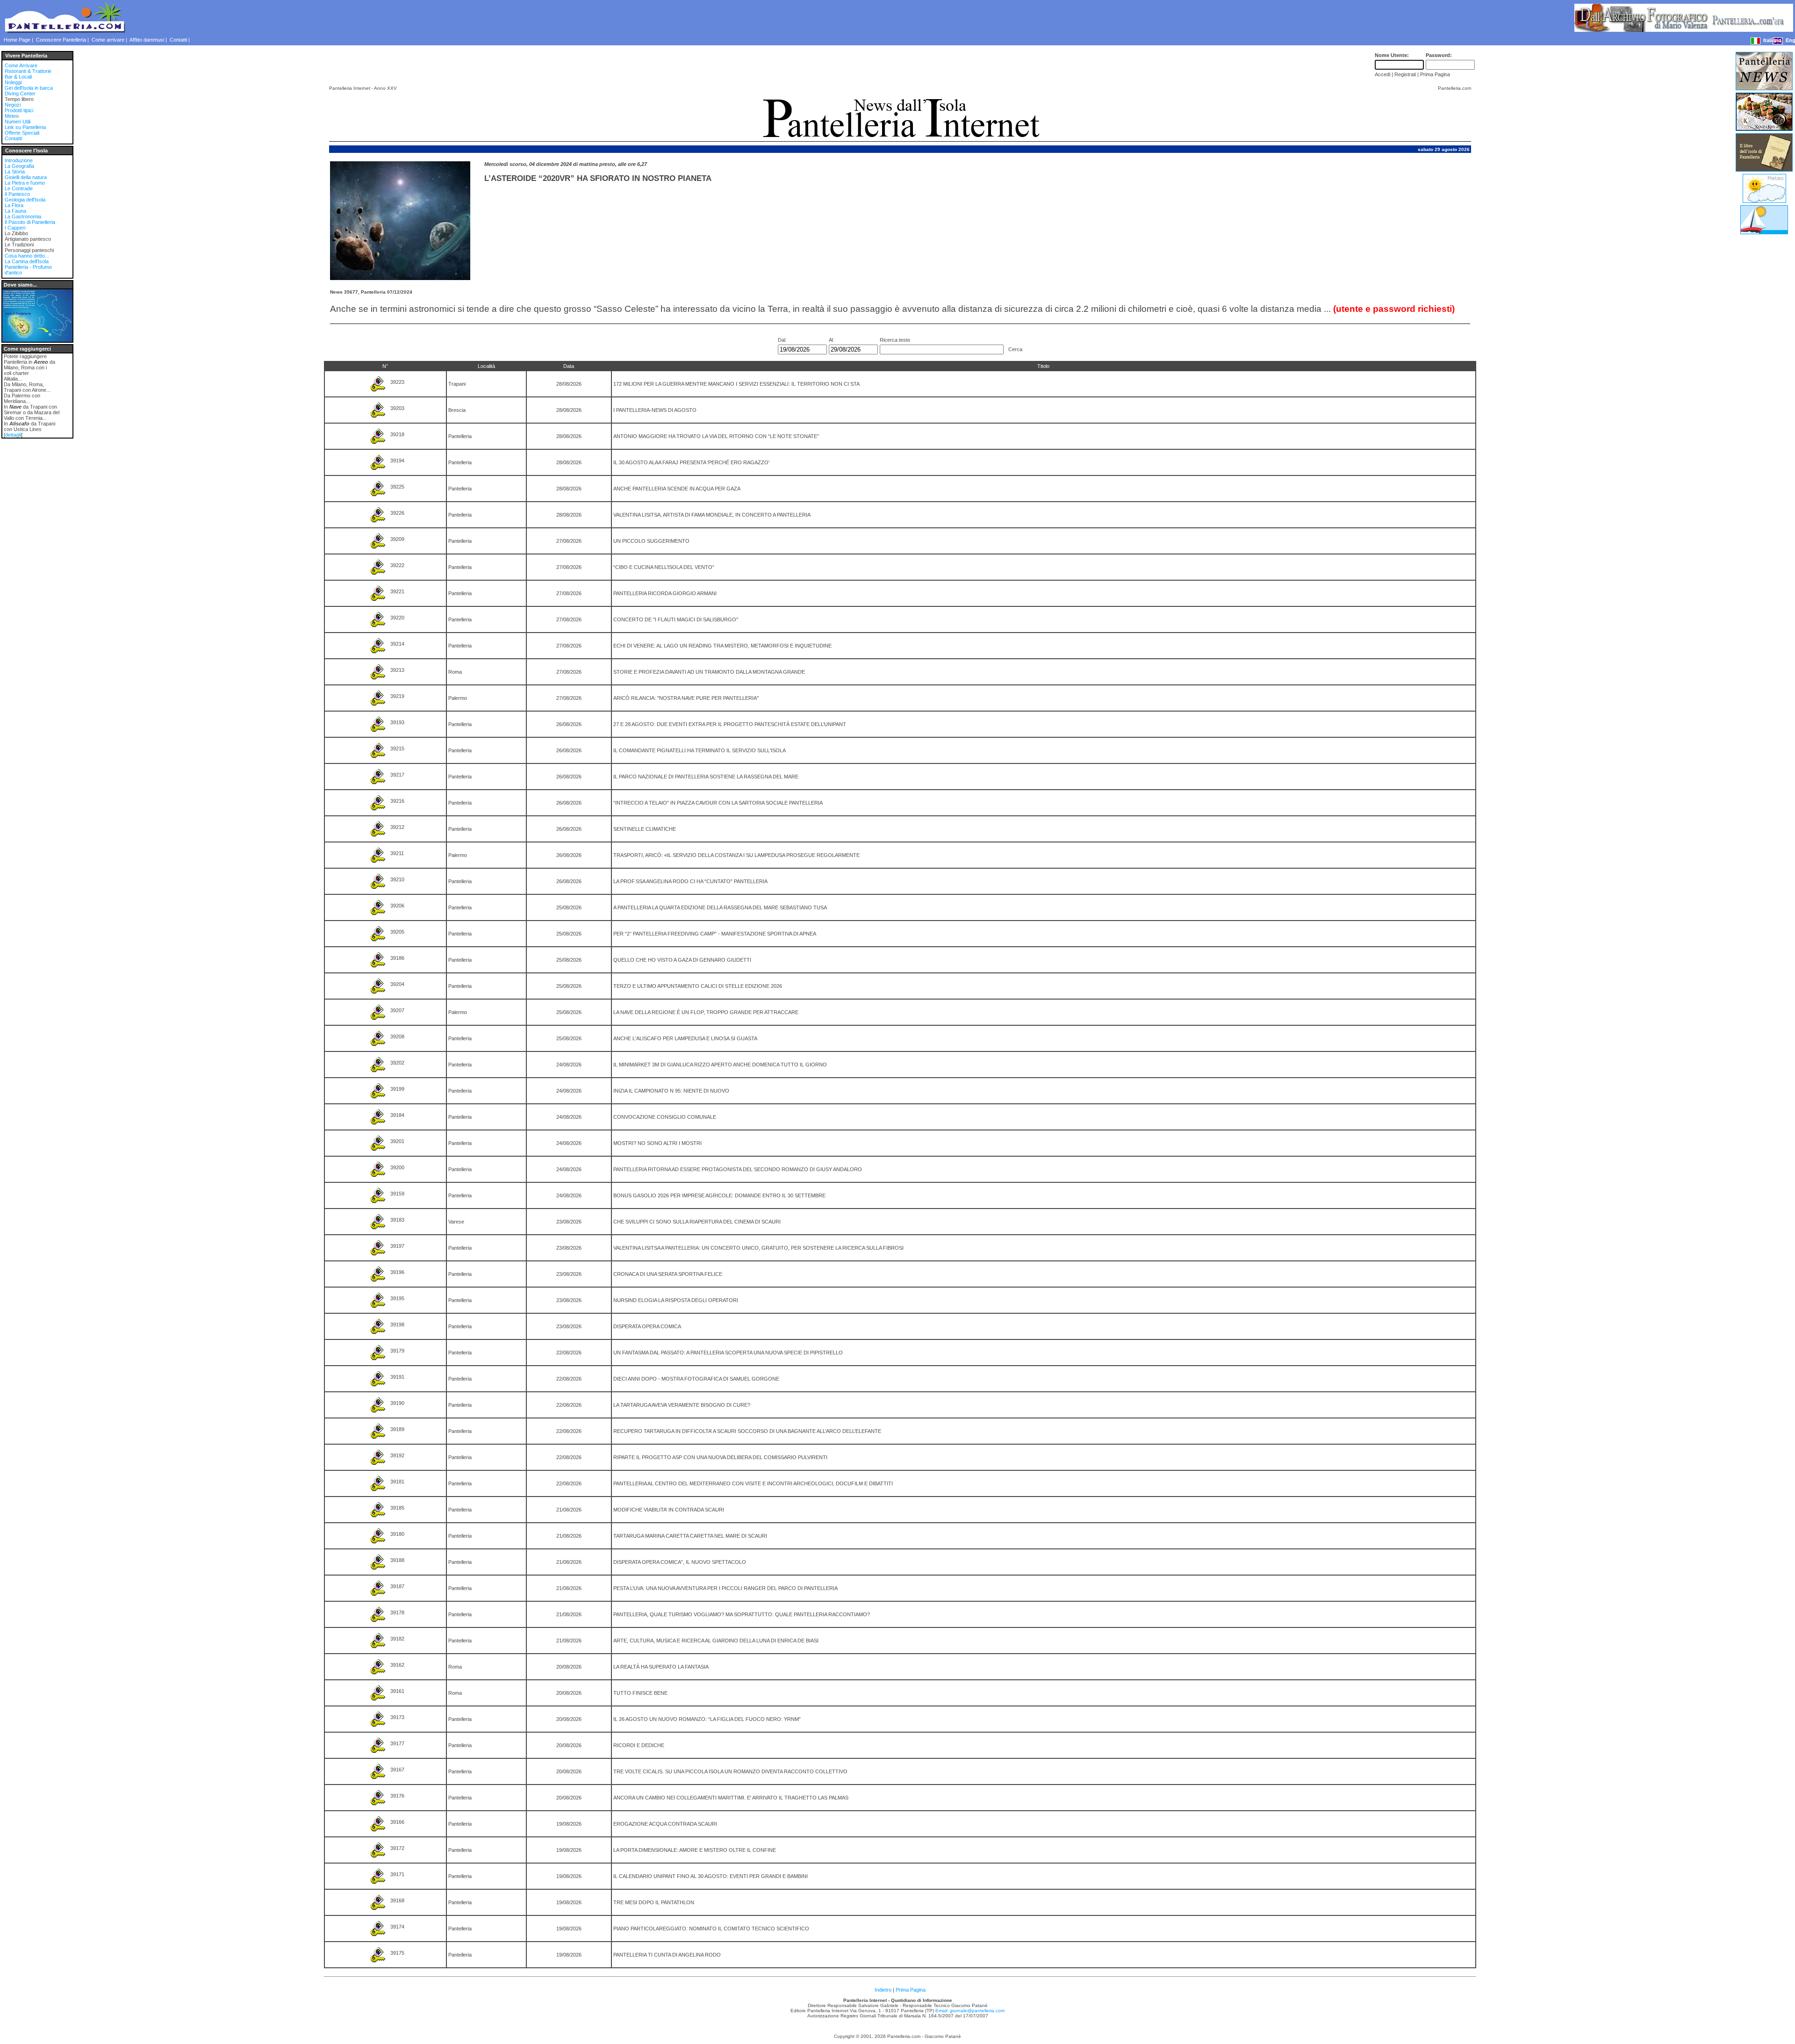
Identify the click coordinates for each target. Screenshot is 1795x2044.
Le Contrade (19, 188)
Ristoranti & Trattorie (28, 71)
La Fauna (15, 211)
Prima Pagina (911, 1990)
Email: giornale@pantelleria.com (970, 2011)
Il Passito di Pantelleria (30, 222)
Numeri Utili (18, 122)
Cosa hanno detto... (27, 256)
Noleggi (13, 82)
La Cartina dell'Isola (27, 261)
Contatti (178, 40)
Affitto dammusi (147, 40)
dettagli (13, 435)
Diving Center (20, 94)
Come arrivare (108, 40)
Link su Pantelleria (25, 127)
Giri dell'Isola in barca (29, 88)
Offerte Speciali (22, 133)
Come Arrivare (21, 65)
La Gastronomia (23, 216)
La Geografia (19, 166)
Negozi (13, 105)
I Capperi (15, 228)
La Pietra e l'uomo (25, 183)
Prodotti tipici (19, 110)
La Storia (15, 172)
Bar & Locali (18, 77)
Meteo (12, 116)
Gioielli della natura (26, 177)
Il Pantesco (17, 194)
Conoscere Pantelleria (61, 40)
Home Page (17, 40)
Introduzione (19, 160)
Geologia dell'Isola (25, 200)
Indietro (883, 1990)
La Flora (14, 205)
